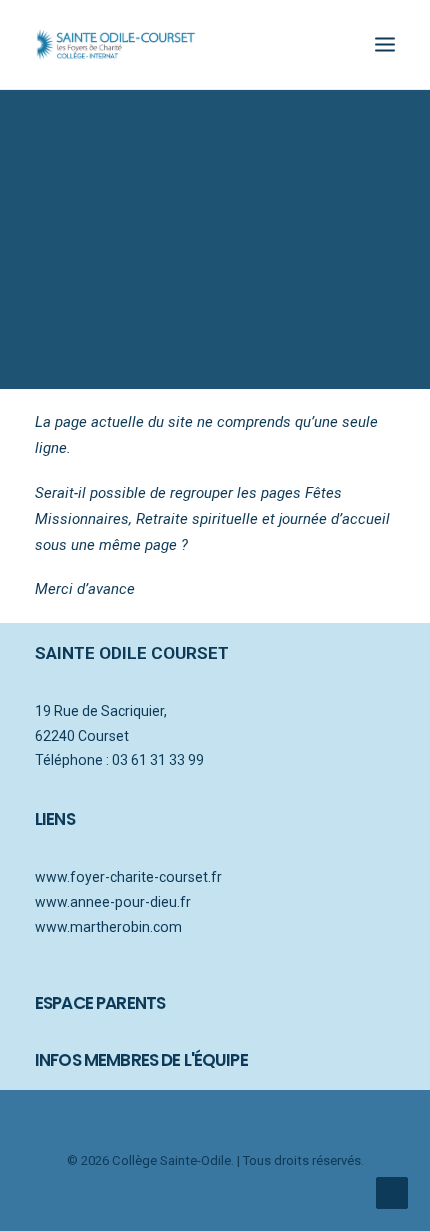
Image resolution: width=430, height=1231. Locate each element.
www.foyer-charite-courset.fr (128, 877)
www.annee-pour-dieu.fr (113, 902)
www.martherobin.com (108, 927)
